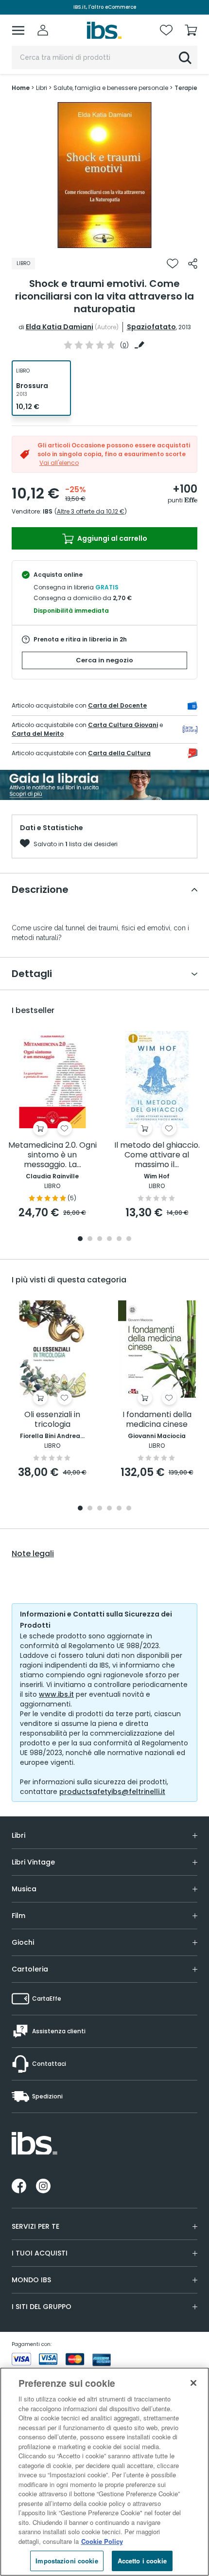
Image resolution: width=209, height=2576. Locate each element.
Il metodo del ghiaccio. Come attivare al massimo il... (157, 1155)
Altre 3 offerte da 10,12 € (91, 511)
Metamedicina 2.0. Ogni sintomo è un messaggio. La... (52, 1155)
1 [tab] (104, 241)
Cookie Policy (102, 2541)
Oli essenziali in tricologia (52, 1420)
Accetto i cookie (142, 2561)
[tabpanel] (104, 175)
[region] (104, 2472)
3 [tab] (100, 1239)
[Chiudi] (193, 2383)
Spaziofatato (151, 327)
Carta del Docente (117, 705)
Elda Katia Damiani (60, 327)
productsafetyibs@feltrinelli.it (112, 1792)
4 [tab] (109, 1239)
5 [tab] (119, 1239)
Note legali (33, 1554)
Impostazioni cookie (67, 2561)
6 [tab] (129, 1239)
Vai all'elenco (59, 463)
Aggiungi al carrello (112, 538)
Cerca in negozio (104, 660)
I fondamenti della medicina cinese (157, 1420)
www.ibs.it (56, 1694)
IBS (48, 511)
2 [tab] (90, 1239)
